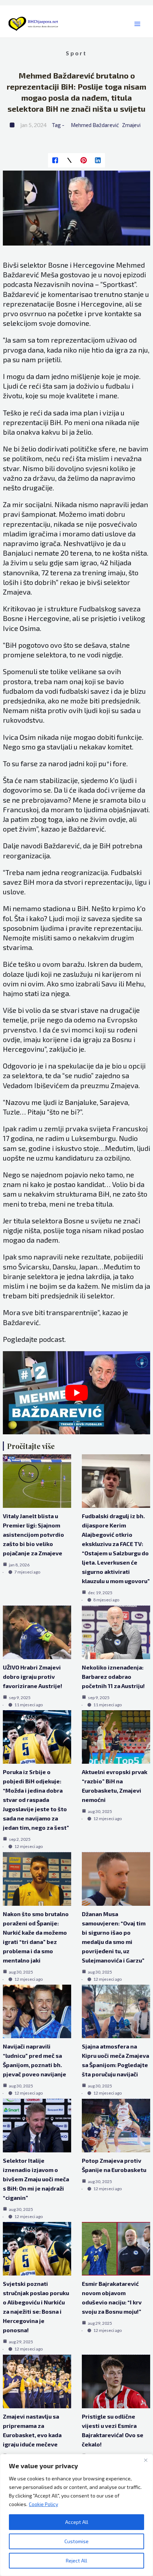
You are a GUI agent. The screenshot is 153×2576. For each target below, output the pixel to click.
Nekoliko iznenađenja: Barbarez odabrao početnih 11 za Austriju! (113, 1676)
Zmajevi (131, 125)
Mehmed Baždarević (95, 125)
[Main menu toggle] (137, 24)
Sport (76, 53)
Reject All (76, 2560)
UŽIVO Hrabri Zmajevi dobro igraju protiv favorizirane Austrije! (33, 1676)
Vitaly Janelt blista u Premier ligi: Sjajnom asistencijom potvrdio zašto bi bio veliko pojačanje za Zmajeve (33, 1534)
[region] (76, 2515)
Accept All (77, 2522)
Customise (76, 2541)
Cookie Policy (43, 2504)
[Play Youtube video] (77, 1393)
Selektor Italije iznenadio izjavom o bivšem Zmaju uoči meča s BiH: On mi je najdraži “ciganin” (36, 2179)
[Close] (146, 2460)
